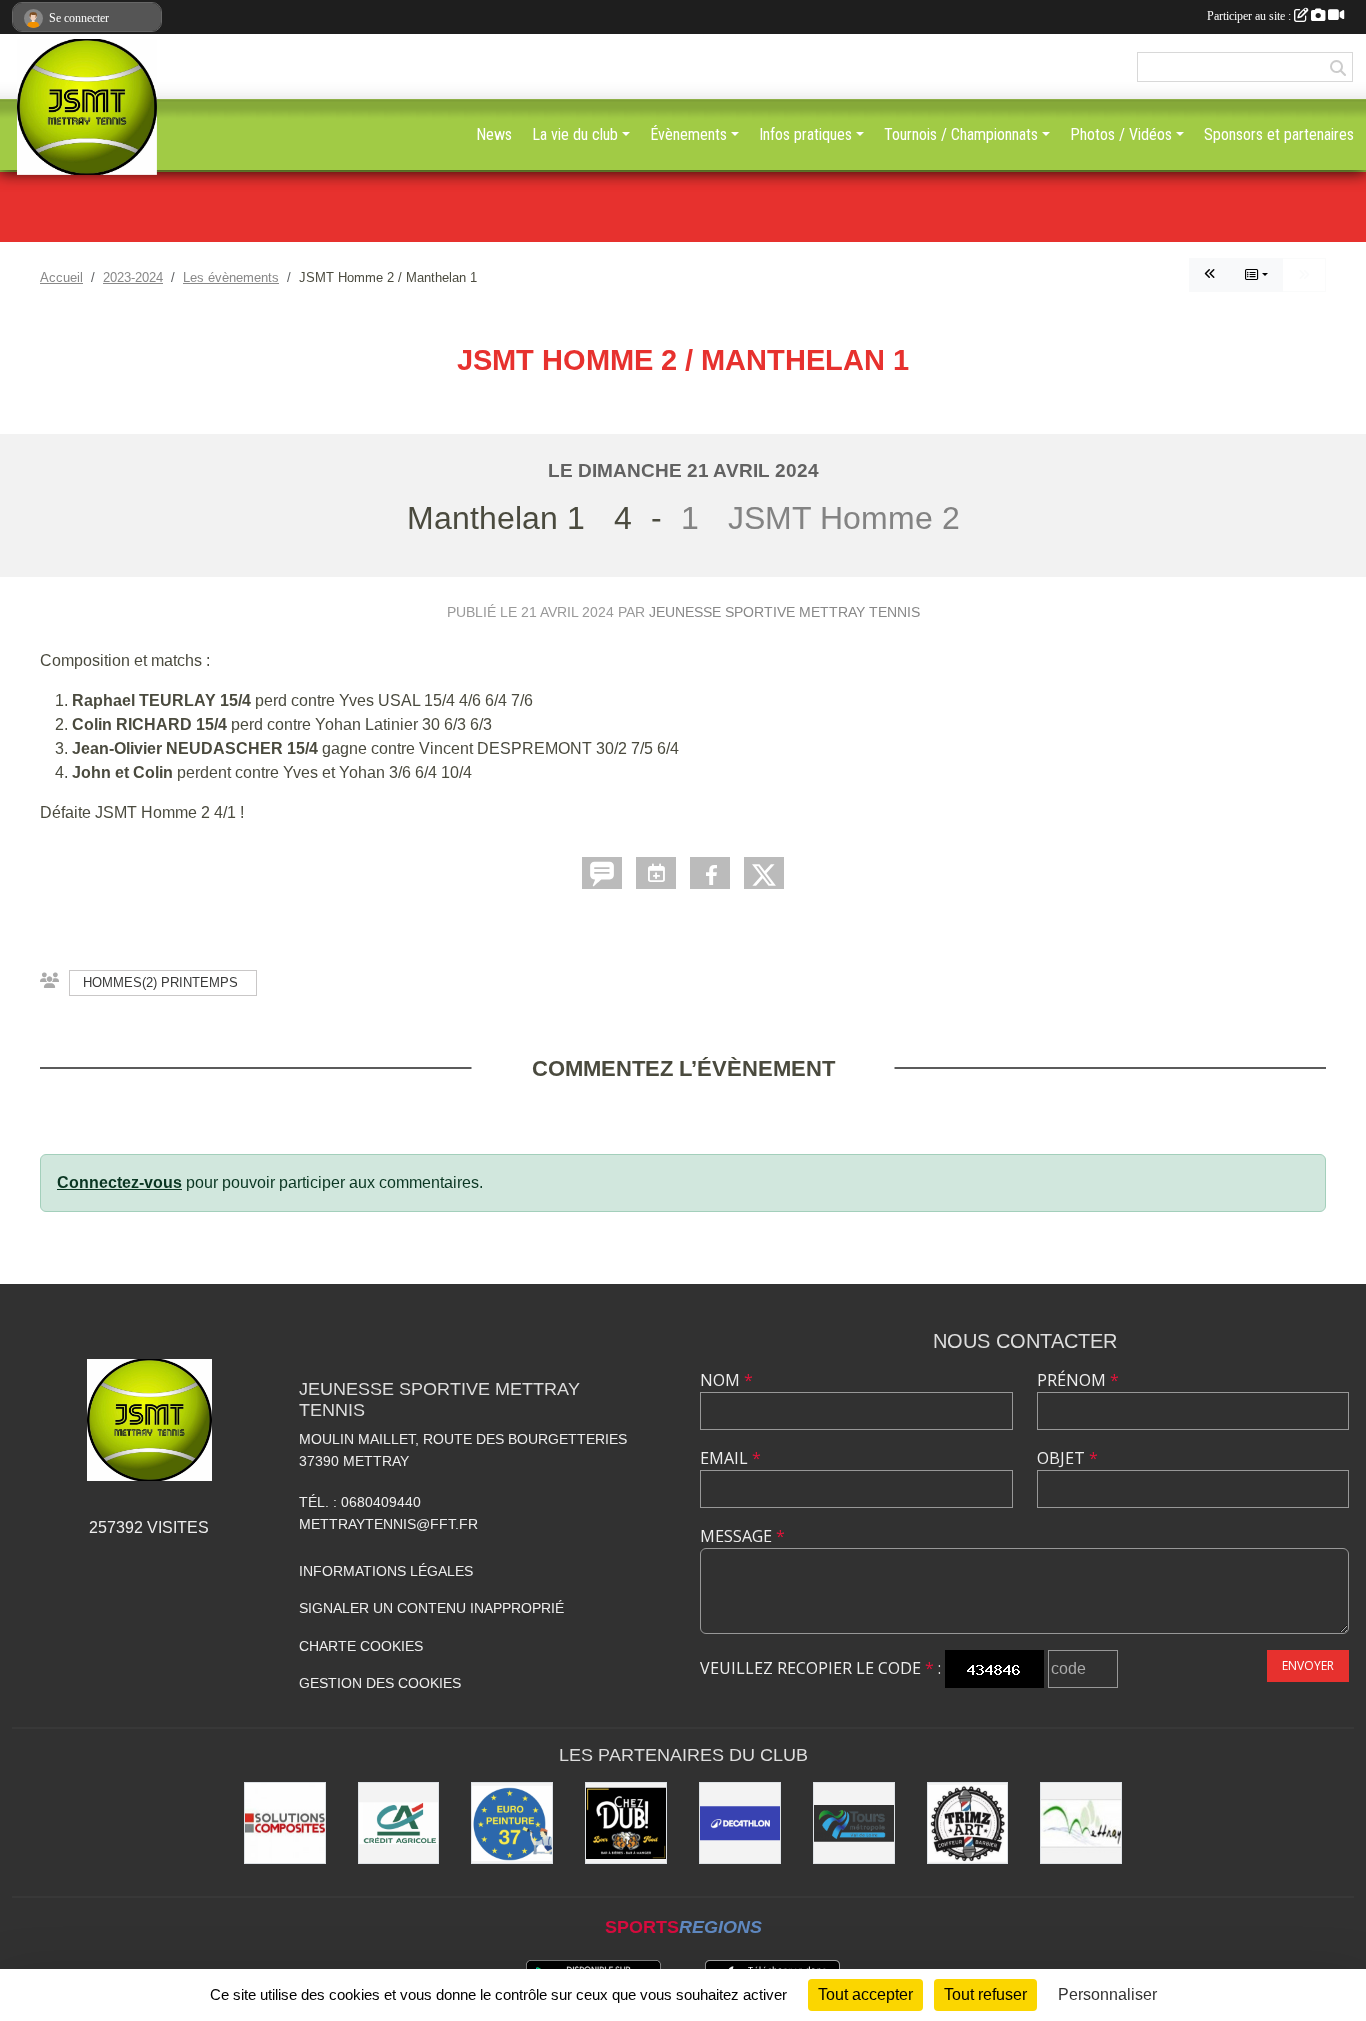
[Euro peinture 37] (512, 1823)
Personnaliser (1107, 1994)
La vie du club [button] (575, 134)
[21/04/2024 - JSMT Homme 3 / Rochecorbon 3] (1210, 275)
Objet (1067, 1458)
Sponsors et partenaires (1279, 134)
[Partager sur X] (764, 873)
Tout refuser (985, 1994)
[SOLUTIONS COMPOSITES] (285, 1823)
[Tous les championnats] (1256, 275)
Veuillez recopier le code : (820, 1668)
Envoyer (1308, 1665)
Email (730, 1458)
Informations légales (386, 1571)
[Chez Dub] (626, 1823)
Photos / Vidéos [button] (1121, 134)
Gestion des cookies (380, 1683)
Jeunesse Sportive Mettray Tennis (784, 612)
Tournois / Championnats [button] (961, 134)
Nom (726, 1380)
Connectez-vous (119, 1182)
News (494, 134)
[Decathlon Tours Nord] (740, 1823)
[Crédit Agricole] (399, 1823)
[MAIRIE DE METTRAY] (1081, 1823)
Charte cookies (361, 1646)
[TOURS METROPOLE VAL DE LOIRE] (854, 1823)
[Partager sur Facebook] (710, 873)
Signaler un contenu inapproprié (431, 1608)
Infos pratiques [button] (805, 134)
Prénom (1078, 1380)
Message (742, 1536)
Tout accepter (865, 1994)
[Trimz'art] (968, 1823)
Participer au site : (1250, 16)
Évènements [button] (688, 134)
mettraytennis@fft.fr (388, 1524)
